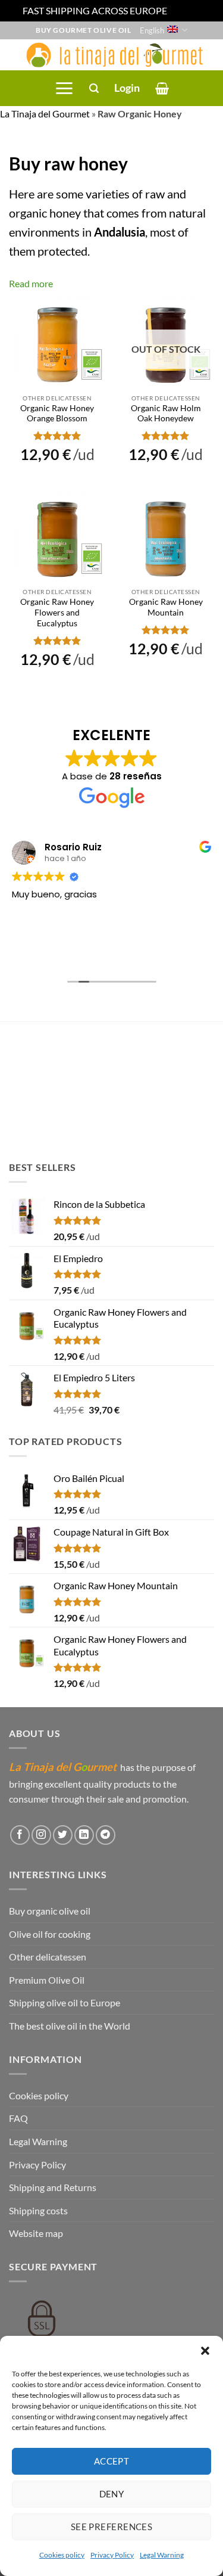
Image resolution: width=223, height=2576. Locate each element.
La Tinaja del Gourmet (45, 114)
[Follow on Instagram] (41, 1834)
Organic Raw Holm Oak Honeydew (166, 414)
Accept (112, 2461)
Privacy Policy (112, 2555)
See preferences (112, 2527)
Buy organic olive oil (50, 1911)
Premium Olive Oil (47, 1980)
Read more (31, 283)
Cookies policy (62, 2555)
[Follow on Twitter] (63, 1834)
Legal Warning (162, 2555)
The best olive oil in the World (70, 2026)
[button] (205, 2351)
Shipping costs (38, 2210)
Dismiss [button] (185, 10)
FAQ (18, 2118)
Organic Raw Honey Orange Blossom (57, 414)
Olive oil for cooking (50, 1933)
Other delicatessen (48, 1957)
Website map (36, 2233)
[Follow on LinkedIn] (84, 1834)
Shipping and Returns (53, 2187)
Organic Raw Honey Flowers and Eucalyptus (57, 612)
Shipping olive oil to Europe (65, 2002)
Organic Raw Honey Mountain (166, 607)
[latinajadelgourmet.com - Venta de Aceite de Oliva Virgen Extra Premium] (111, 55)
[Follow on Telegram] (106, 1834)
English (152, 30)
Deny (112, 2494)
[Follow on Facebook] (20, 1834)
